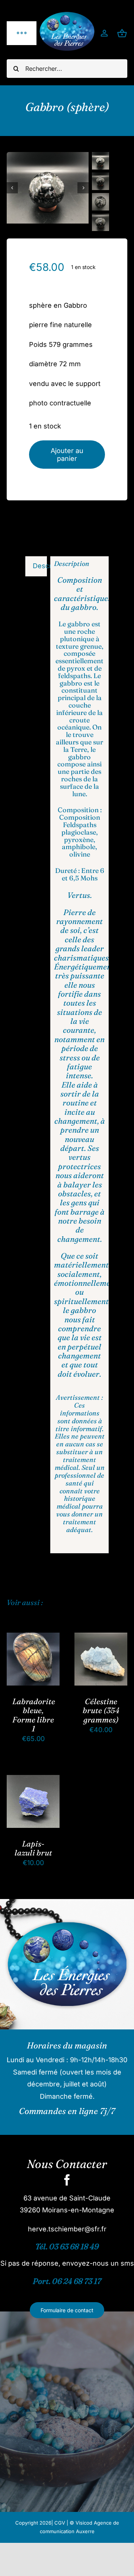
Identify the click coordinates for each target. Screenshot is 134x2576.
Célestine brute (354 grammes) (101, 1710)
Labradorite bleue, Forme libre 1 (34, 1715)
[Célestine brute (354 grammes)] (101, 1638)
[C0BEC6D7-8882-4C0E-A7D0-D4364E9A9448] (48, 188)
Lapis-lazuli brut (33, 1848)
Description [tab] (40, 566)
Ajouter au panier (67, 455)
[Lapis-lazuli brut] (33, 1781)
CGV (60, 2523)
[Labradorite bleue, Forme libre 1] (33, 1638)
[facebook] (67, 2180)
